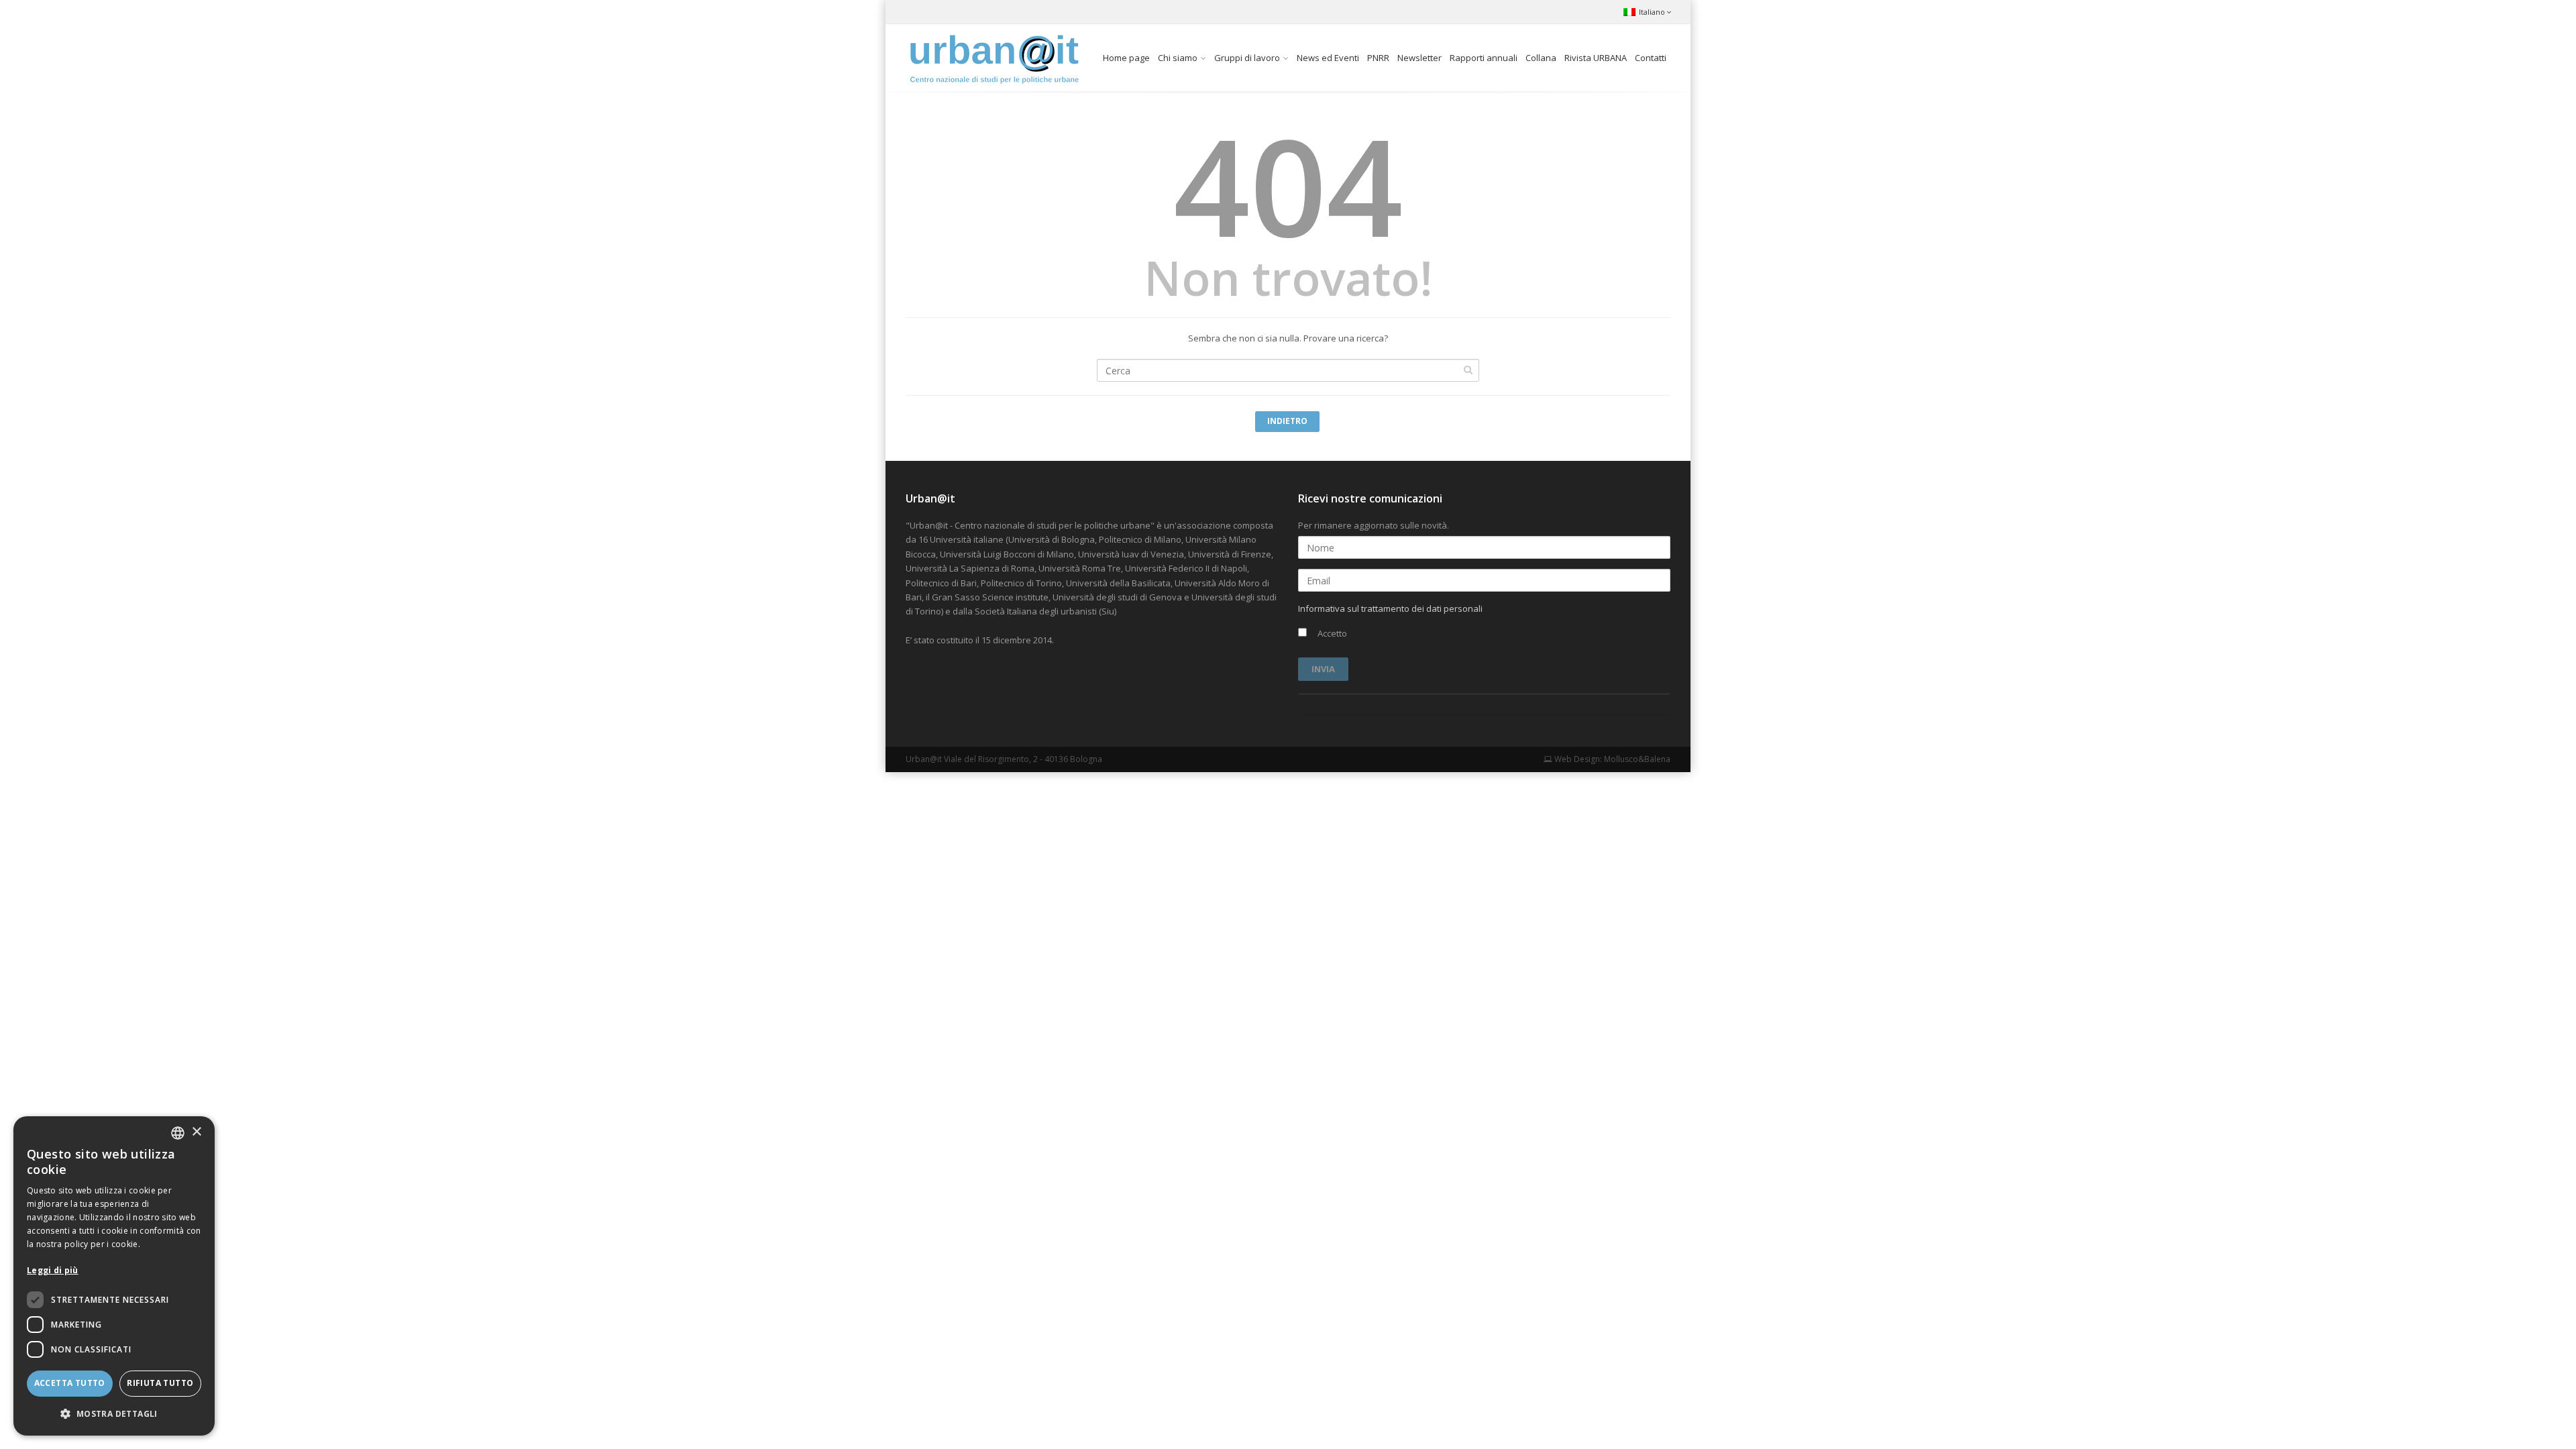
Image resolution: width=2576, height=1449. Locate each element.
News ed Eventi (1328, 58)
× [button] (196, 1132)
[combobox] (178, 1133)
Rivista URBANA (1596, 58)
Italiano (1652, 12)
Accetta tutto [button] (70, 1383)
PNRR (1378, 58)
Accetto (1331, 633)
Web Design (1576, 759)
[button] (114, 1414)
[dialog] (114, 1276)
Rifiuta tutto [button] (160, 1383)
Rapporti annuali (1484, 58)
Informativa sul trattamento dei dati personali (1390, 608)
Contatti (1651, 58)
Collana (1541, 58)
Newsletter (1419, 58)
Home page (1126, 58)
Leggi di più (53, 1270)
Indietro (1287, 421)
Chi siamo (1178, 58)
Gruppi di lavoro (1247, 58)
